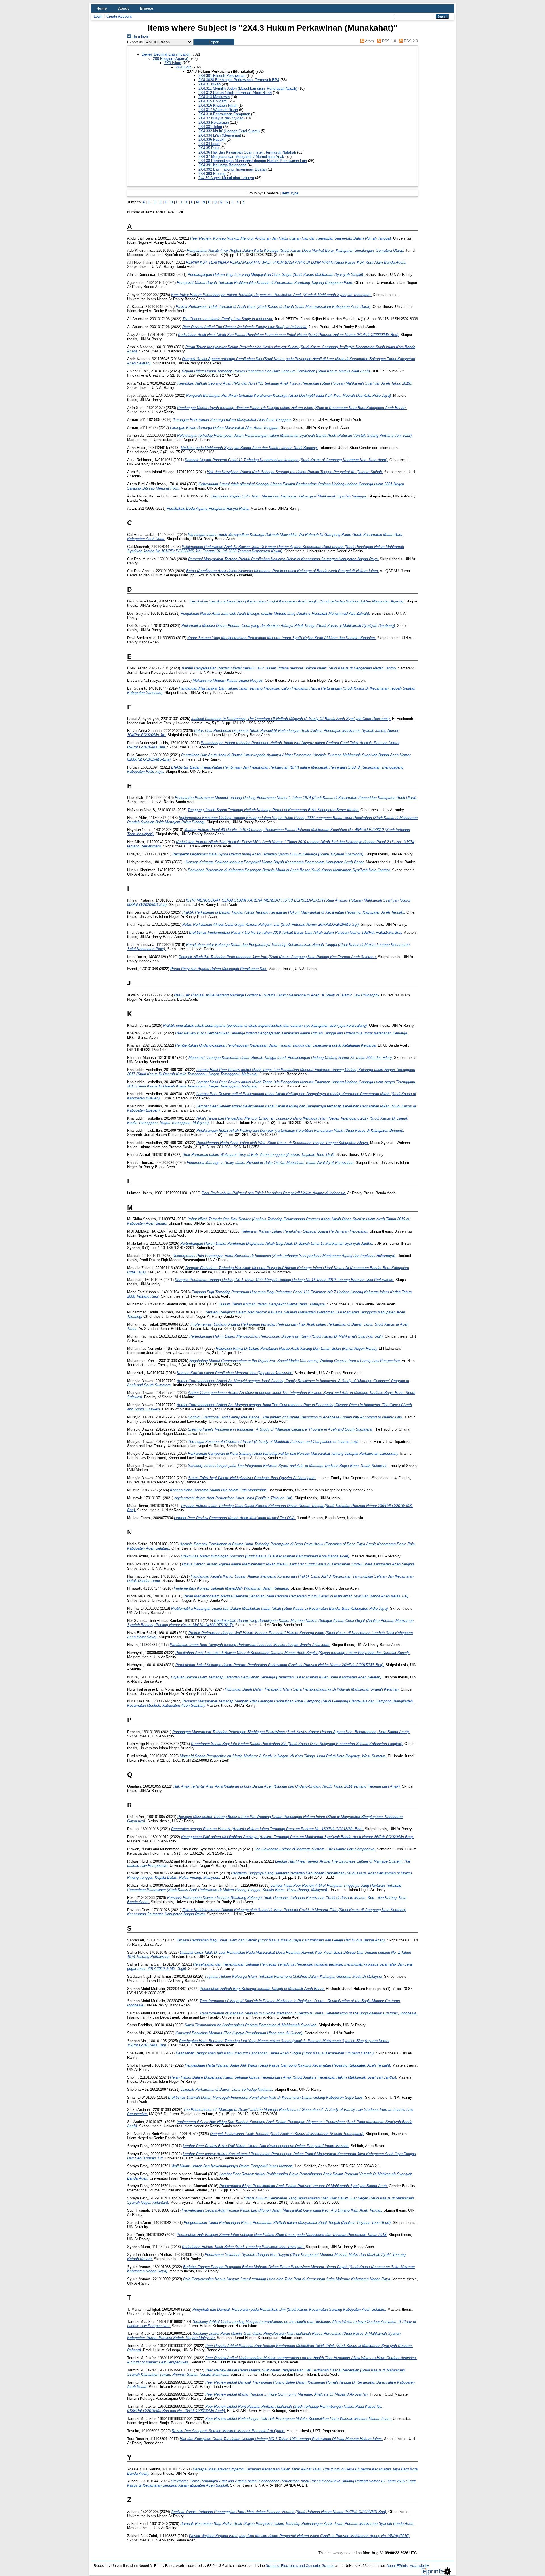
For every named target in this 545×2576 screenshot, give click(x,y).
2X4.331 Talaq (210, 127)
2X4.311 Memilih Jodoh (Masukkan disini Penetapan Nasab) (248, 88)
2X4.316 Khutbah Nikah (218, 105)
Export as (135, 42)
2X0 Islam (173, 63)
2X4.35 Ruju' (209, 148)
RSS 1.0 (388, 41)
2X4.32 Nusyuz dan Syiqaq (221, 118)
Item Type (290, 193)
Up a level (140, 37)
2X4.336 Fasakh (212, 139)
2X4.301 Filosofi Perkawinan (222, 76)
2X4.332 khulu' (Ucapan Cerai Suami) (229, 131)
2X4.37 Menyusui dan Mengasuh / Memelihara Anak (241, 157)
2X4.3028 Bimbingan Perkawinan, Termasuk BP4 (239, 80)
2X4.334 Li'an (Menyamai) (220, 135)
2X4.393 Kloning (212, 174)
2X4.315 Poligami (213, 101)
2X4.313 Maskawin (214, 97)
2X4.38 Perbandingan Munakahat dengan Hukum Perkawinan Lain (253, 161)
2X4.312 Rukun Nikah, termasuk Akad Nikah (235, 93)
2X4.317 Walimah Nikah (218, 110)
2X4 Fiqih (184, 67)
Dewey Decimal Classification (166, 54)
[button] (214, 42)
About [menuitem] (123, 8)
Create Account (119, 16)
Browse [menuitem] (146, 8)
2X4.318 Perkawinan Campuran (224, 114)
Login (98, 16)
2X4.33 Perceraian (214, 122)
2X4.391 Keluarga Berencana (222, 165)
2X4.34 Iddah (209, 144)
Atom (369, 41)
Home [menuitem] (102, 8)
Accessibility (419, 2566)
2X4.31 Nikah (209, 84)
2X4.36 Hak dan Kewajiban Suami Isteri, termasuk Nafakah (247, 152)
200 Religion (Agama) (171, 59)
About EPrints (397, 2566)
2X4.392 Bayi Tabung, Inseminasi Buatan (232, 169)
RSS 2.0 (410, 41)
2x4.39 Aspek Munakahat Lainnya (226, 178)
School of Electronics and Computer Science (300, 2566)
